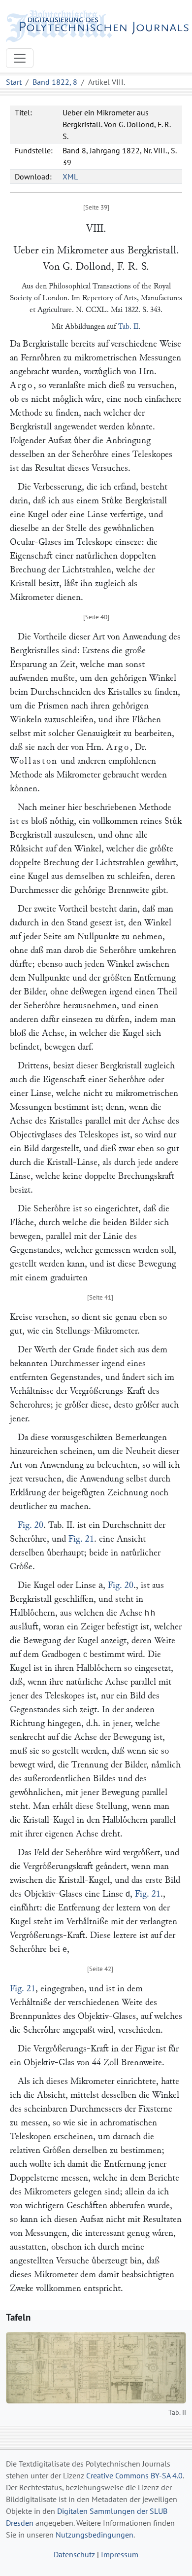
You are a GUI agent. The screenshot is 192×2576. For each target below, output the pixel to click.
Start (14, 82)
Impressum (120, 2554)
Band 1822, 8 (55, 82)
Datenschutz (74, 2554)
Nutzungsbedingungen (95, 2535)
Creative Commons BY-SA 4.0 (134, 2475)
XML (70, 176)
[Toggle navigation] (20, 58)
